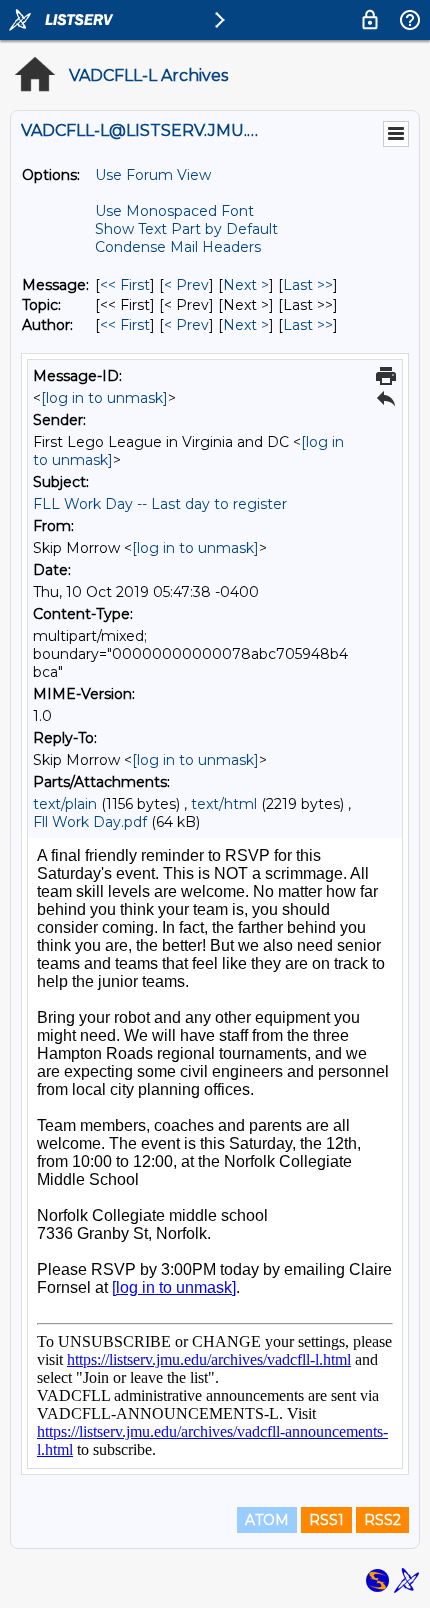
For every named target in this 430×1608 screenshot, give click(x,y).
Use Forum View (153, 175)
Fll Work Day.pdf (90, 822)
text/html (224, 804)
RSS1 (326, 1520)
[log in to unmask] (104, 398)
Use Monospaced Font (174, 211)
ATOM (267, 1520)
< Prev (186, 285)
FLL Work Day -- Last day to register (160, 504)
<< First (125, 285)
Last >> (308, 285)
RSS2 (382, 1520)
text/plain (65, 804)
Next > (246, 285)
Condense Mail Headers (178, 247)
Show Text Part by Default (186, 229)
